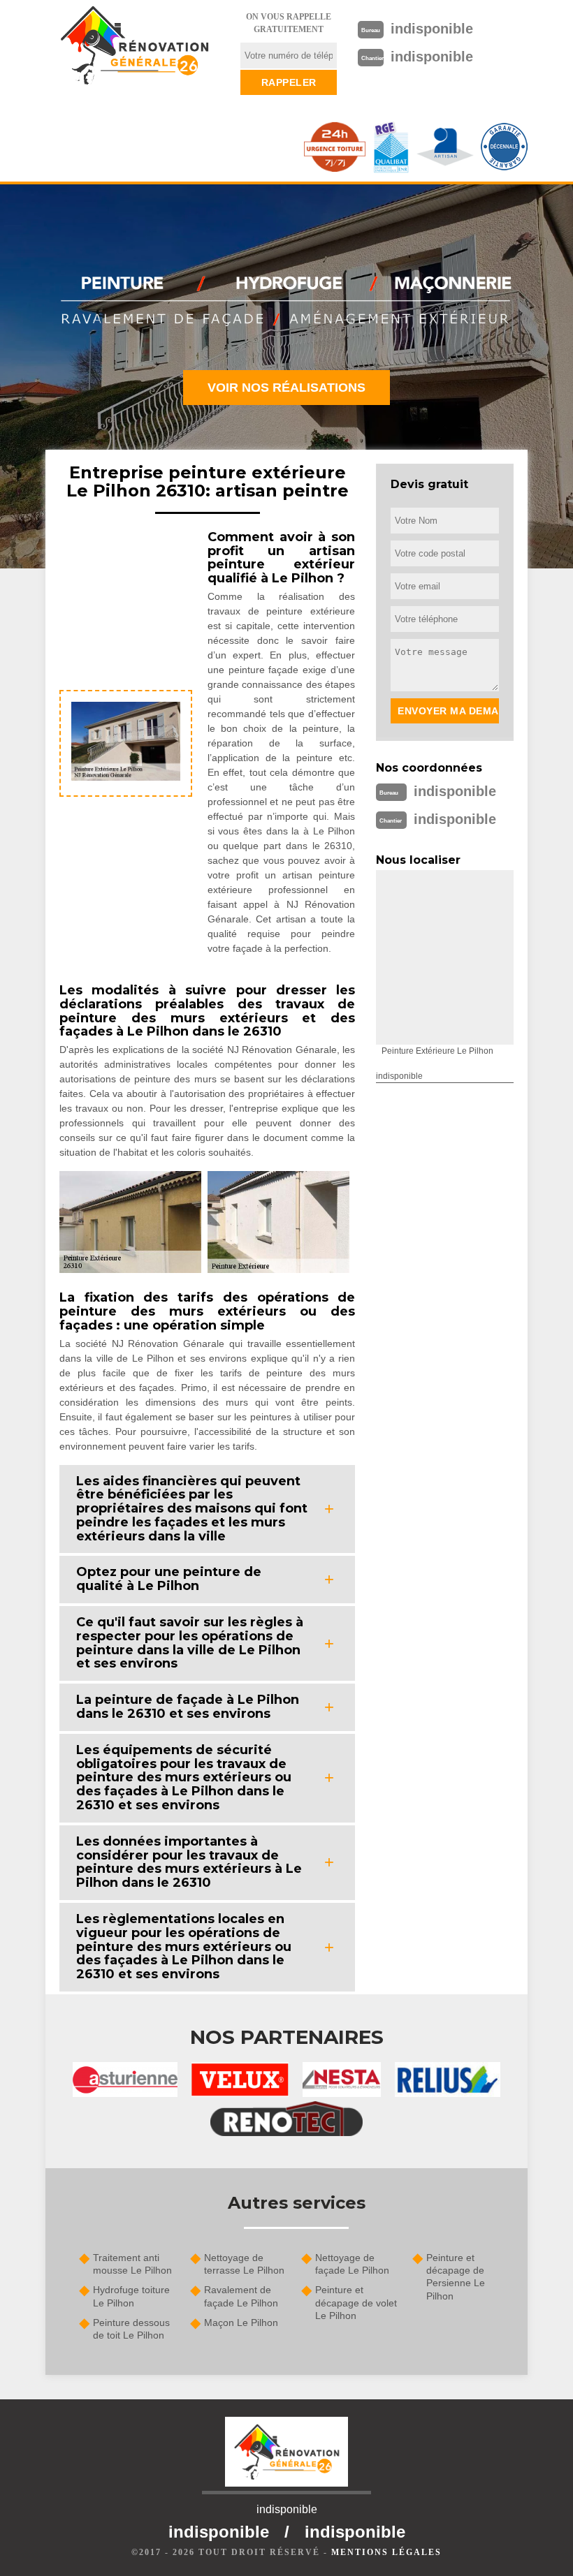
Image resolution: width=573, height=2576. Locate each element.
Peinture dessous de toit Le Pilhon (131, 2329)
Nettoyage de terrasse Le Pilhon (244, 2264)
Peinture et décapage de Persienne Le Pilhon (456, 2277)
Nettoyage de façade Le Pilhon (352, 2264)
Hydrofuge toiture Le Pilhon (131, 2296)
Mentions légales (386, 2552)
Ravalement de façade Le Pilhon (241, 2296)
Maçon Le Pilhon (241, 2323)
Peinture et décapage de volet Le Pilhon (356, 2302)
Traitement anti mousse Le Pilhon (132, 2264)
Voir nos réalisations (286, 388)
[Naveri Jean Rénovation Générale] (134, 45)
